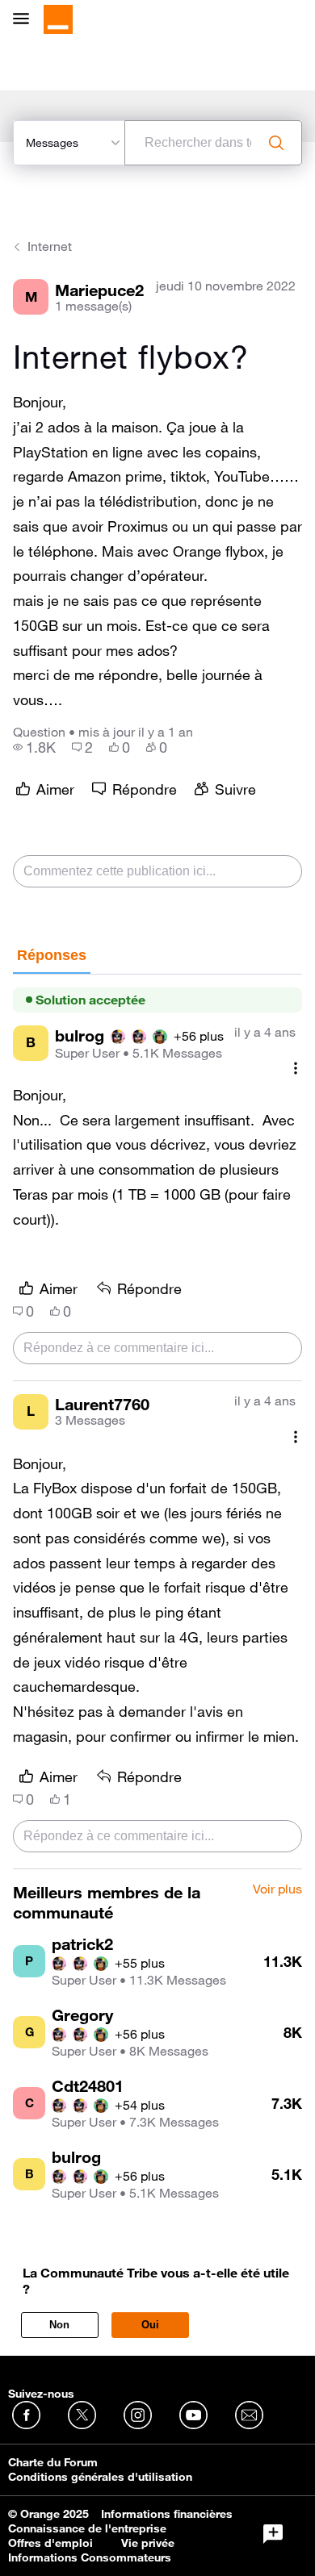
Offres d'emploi (50, 2543)
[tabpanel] (157, 1422)
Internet (50, 246)
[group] (34, 747)
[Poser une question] (273, 2534)
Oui (150, 2325)
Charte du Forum (53, 2462)
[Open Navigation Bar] (26, 20)
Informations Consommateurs (90, 2557)
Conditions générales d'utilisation (100, 2477)
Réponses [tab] (52, 955)
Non (59, 2325)
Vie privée (148, 2543)
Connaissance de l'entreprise (87, 2528)
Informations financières (167, 2514)
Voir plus (277, 1889)
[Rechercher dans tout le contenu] (276, 143)
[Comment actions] (296, 1069)
